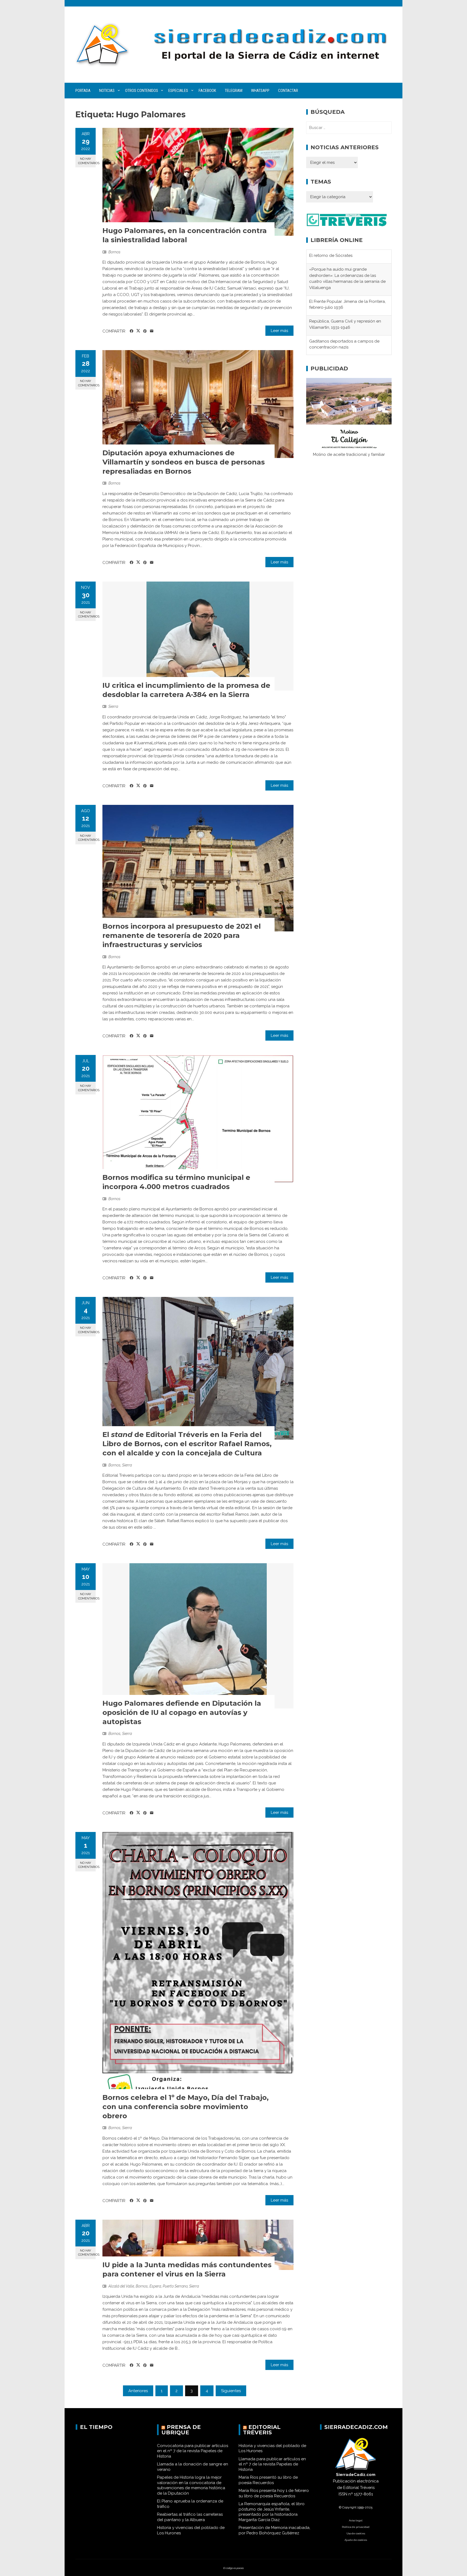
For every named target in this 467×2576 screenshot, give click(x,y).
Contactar (288, 91)
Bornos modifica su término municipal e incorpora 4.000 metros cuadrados (176, 1182)
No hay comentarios (87, 161)
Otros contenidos (142, 91)
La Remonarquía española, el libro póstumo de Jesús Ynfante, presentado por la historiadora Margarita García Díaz (272, 2512)
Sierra (113, 706)
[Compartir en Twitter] (138, 331)
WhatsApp (260, 91)
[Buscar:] (349, 128)
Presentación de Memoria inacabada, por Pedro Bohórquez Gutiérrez (274, 2530)
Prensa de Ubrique (181, 2430)
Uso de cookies (356, 2533)
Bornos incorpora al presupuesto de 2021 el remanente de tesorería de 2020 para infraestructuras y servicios (182, 935)
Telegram (234, 91)
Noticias (107, 91)
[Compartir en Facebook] (131, 331)
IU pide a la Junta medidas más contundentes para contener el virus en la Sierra (187, 2269)
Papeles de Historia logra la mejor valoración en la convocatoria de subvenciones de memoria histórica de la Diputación (191, 2485)
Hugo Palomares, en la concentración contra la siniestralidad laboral (185, 235)
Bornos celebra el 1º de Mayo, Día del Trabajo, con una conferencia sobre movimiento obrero (186, 2107)
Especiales (178, 91)
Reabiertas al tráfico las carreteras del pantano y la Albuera (190, 2517)
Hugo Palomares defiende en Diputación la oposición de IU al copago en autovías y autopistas (182, 1712)
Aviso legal (356, 2520)
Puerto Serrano (175, 2286)
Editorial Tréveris (262, 2430)
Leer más (279, 331)
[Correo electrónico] (152, 331)
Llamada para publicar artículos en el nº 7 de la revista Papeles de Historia (272, 2464)
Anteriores (138, 2391)
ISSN (343, 2494)
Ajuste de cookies (356, 2540)
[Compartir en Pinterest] (145, 331)
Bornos (114, 252)
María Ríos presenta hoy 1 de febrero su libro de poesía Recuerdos (274, 2493)
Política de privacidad (356, 2527)
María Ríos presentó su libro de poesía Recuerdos (268, 2480)
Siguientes (231, 2391)
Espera (155, 2286)
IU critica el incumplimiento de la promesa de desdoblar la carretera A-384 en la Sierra (186, 690)
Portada (83, 91)
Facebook (207, 91)
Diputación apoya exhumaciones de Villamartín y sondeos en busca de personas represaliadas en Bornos (184, 462)
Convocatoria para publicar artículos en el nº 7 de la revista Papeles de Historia (193, 2451)
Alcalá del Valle (121, 2286)
